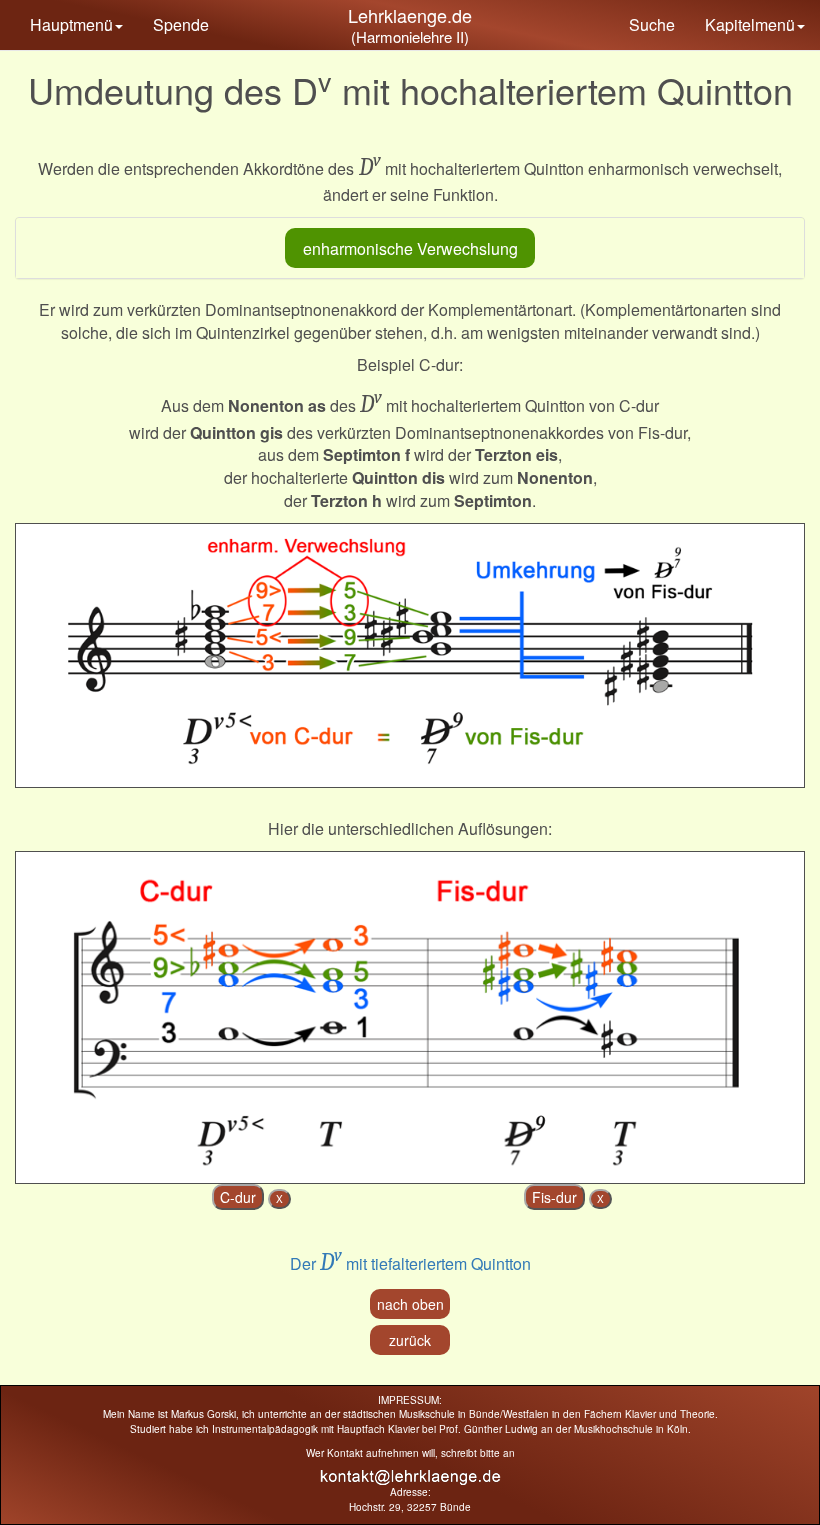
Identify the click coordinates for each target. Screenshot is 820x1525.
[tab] (410, 248)
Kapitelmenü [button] (750, 24)
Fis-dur (554, 1197)
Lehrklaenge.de (410, 15)
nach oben (410, 1304)
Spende (181, 24)
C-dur (238, 1197)
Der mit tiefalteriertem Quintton (410, 1263)
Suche (652, 24)
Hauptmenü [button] (71, 24)
